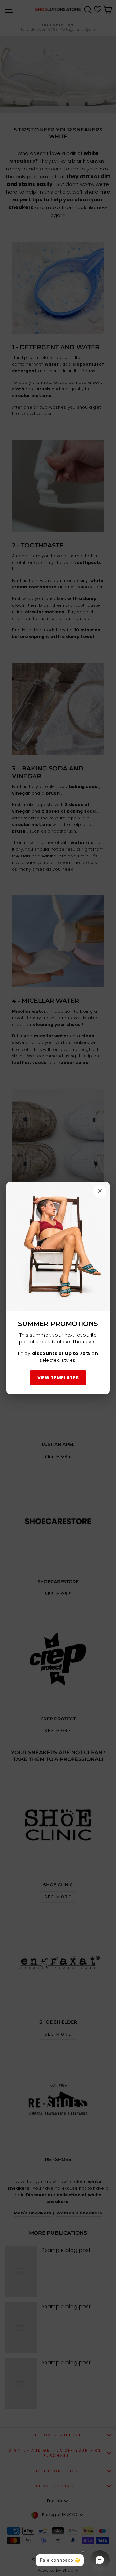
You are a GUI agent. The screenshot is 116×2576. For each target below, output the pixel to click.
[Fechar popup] (100, 1191)
